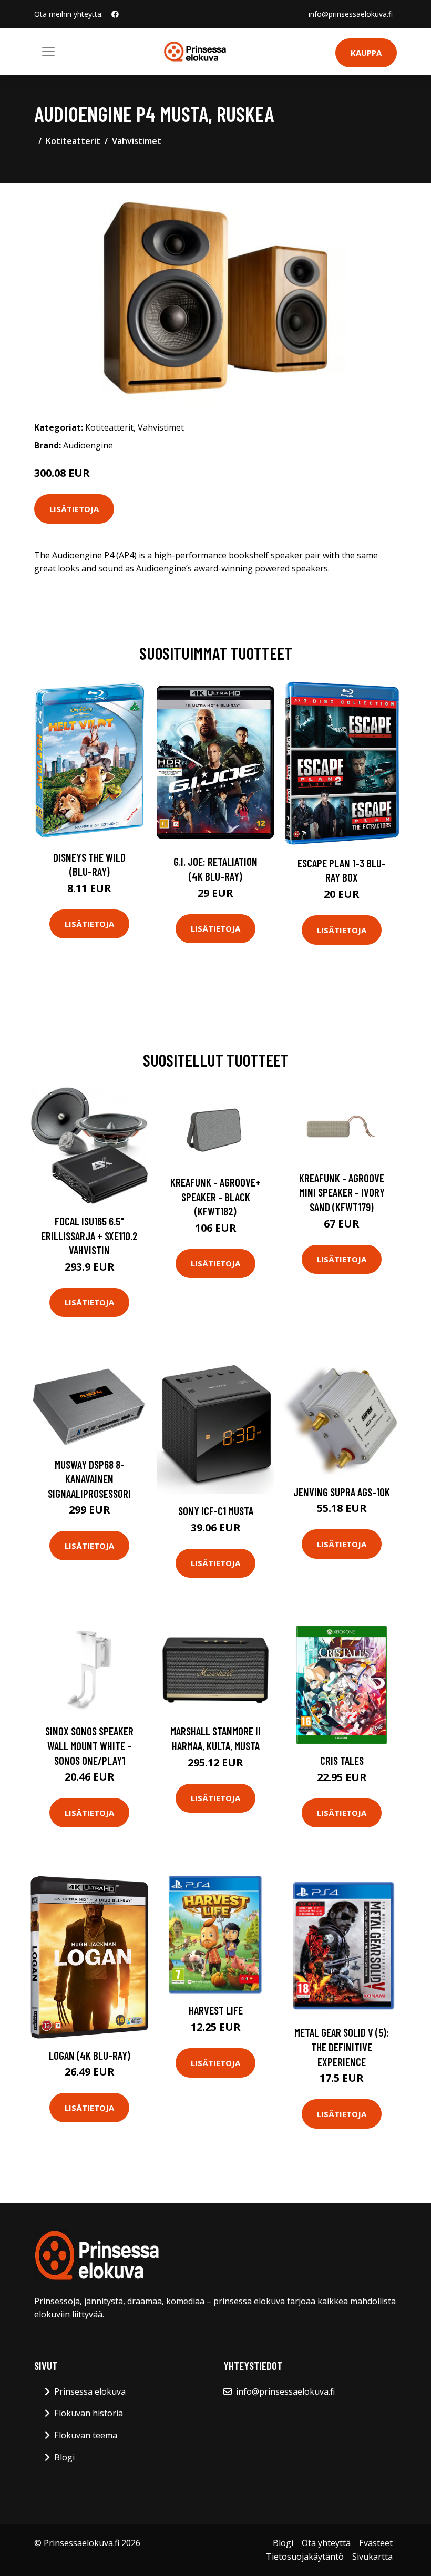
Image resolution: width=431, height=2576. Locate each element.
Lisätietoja (74, 509)
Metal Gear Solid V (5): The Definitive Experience (342, 2047)
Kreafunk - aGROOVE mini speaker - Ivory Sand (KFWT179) (342, 1192)
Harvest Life (216, 2010)
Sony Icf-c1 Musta (216, 1511)
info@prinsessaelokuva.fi (351, 14)
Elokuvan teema (86, 2435)
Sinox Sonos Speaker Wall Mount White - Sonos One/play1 (89, 1745)
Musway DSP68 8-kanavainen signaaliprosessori (89, 1479)
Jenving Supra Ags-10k (342, 1492)
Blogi (64, 2457)
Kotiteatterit (73, 141)
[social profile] (115, 14)
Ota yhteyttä (326, 2543)
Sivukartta (372, 2557)
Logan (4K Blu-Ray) (90, 2055)
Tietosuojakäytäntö (305, 2557)
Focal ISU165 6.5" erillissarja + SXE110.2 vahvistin (89, 1235)
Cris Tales (342, 1760)
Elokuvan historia (89, 2413)
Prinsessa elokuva (90, 2391)
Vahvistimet (137, 141)
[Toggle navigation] (48, 52)
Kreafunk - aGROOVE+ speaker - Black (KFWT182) (215, 1197)
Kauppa (366, 53)
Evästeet (376, 2543)
